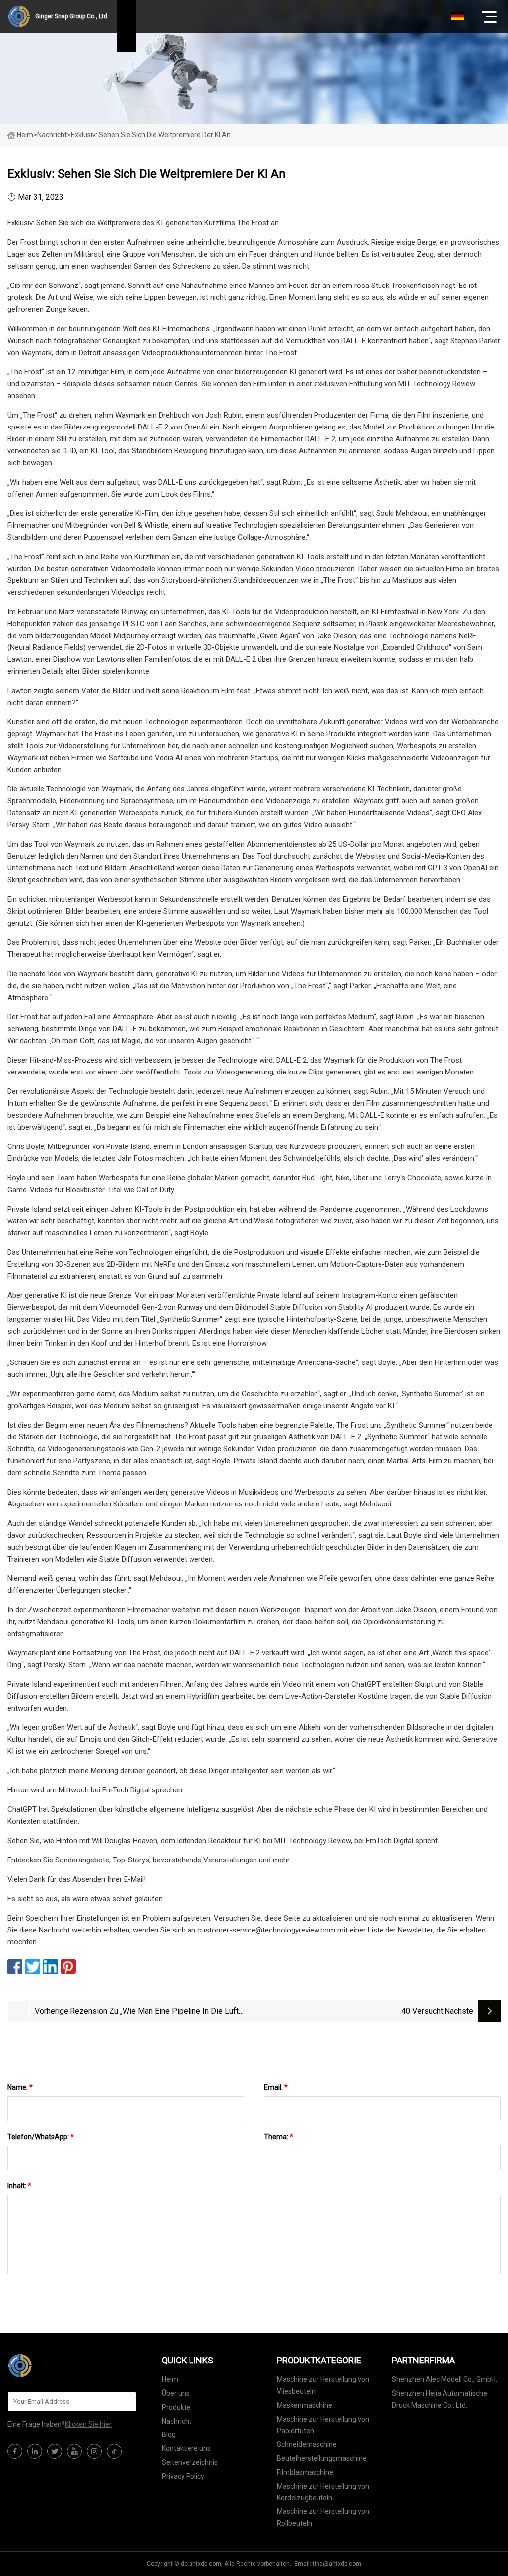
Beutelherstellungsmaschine (322, 2458)
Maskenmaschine (305, 2405)
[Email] (124, 2402)
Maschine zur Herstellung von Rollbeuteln (323, 2517)
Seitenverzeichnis (190, 2462)
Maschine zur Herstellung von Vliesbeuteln (323, 2385)
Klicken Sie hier (88, 2424)
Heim (25, 135)
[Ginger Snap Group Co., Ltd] (57, 2365)
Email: (276, 2087)
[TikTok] (114, 2451)
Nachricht (177, 2421)
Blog (169, 2434)
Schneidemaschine (307, 2444)
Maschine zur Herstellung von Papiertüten (323, 2425)
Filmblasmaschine (305, 2472)
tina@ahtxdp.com (337, 2564)
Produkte (176, 2407)
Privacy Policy (183, 2476)
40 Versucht (422, 2011)
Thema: (279, 2137)
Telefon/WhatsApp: (41, 2137)
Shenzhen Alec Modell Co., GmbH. (444, 2379)
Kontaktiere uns (186, 2448)
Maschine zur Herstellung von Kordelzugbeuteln (323, 2492)
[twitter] (55, 2451)
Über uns (176, 2393)
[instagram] (94, 2451)
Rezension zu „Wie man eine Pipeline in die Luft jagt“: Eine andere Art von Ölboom (154, 2012)
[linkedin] (35, 2451)
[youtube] (74, 2451)
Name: (20, 2087)
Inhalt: (19, 2186)
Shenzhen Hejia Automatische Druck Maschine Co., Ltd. (440, 2399)
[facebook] (15, 2451)
